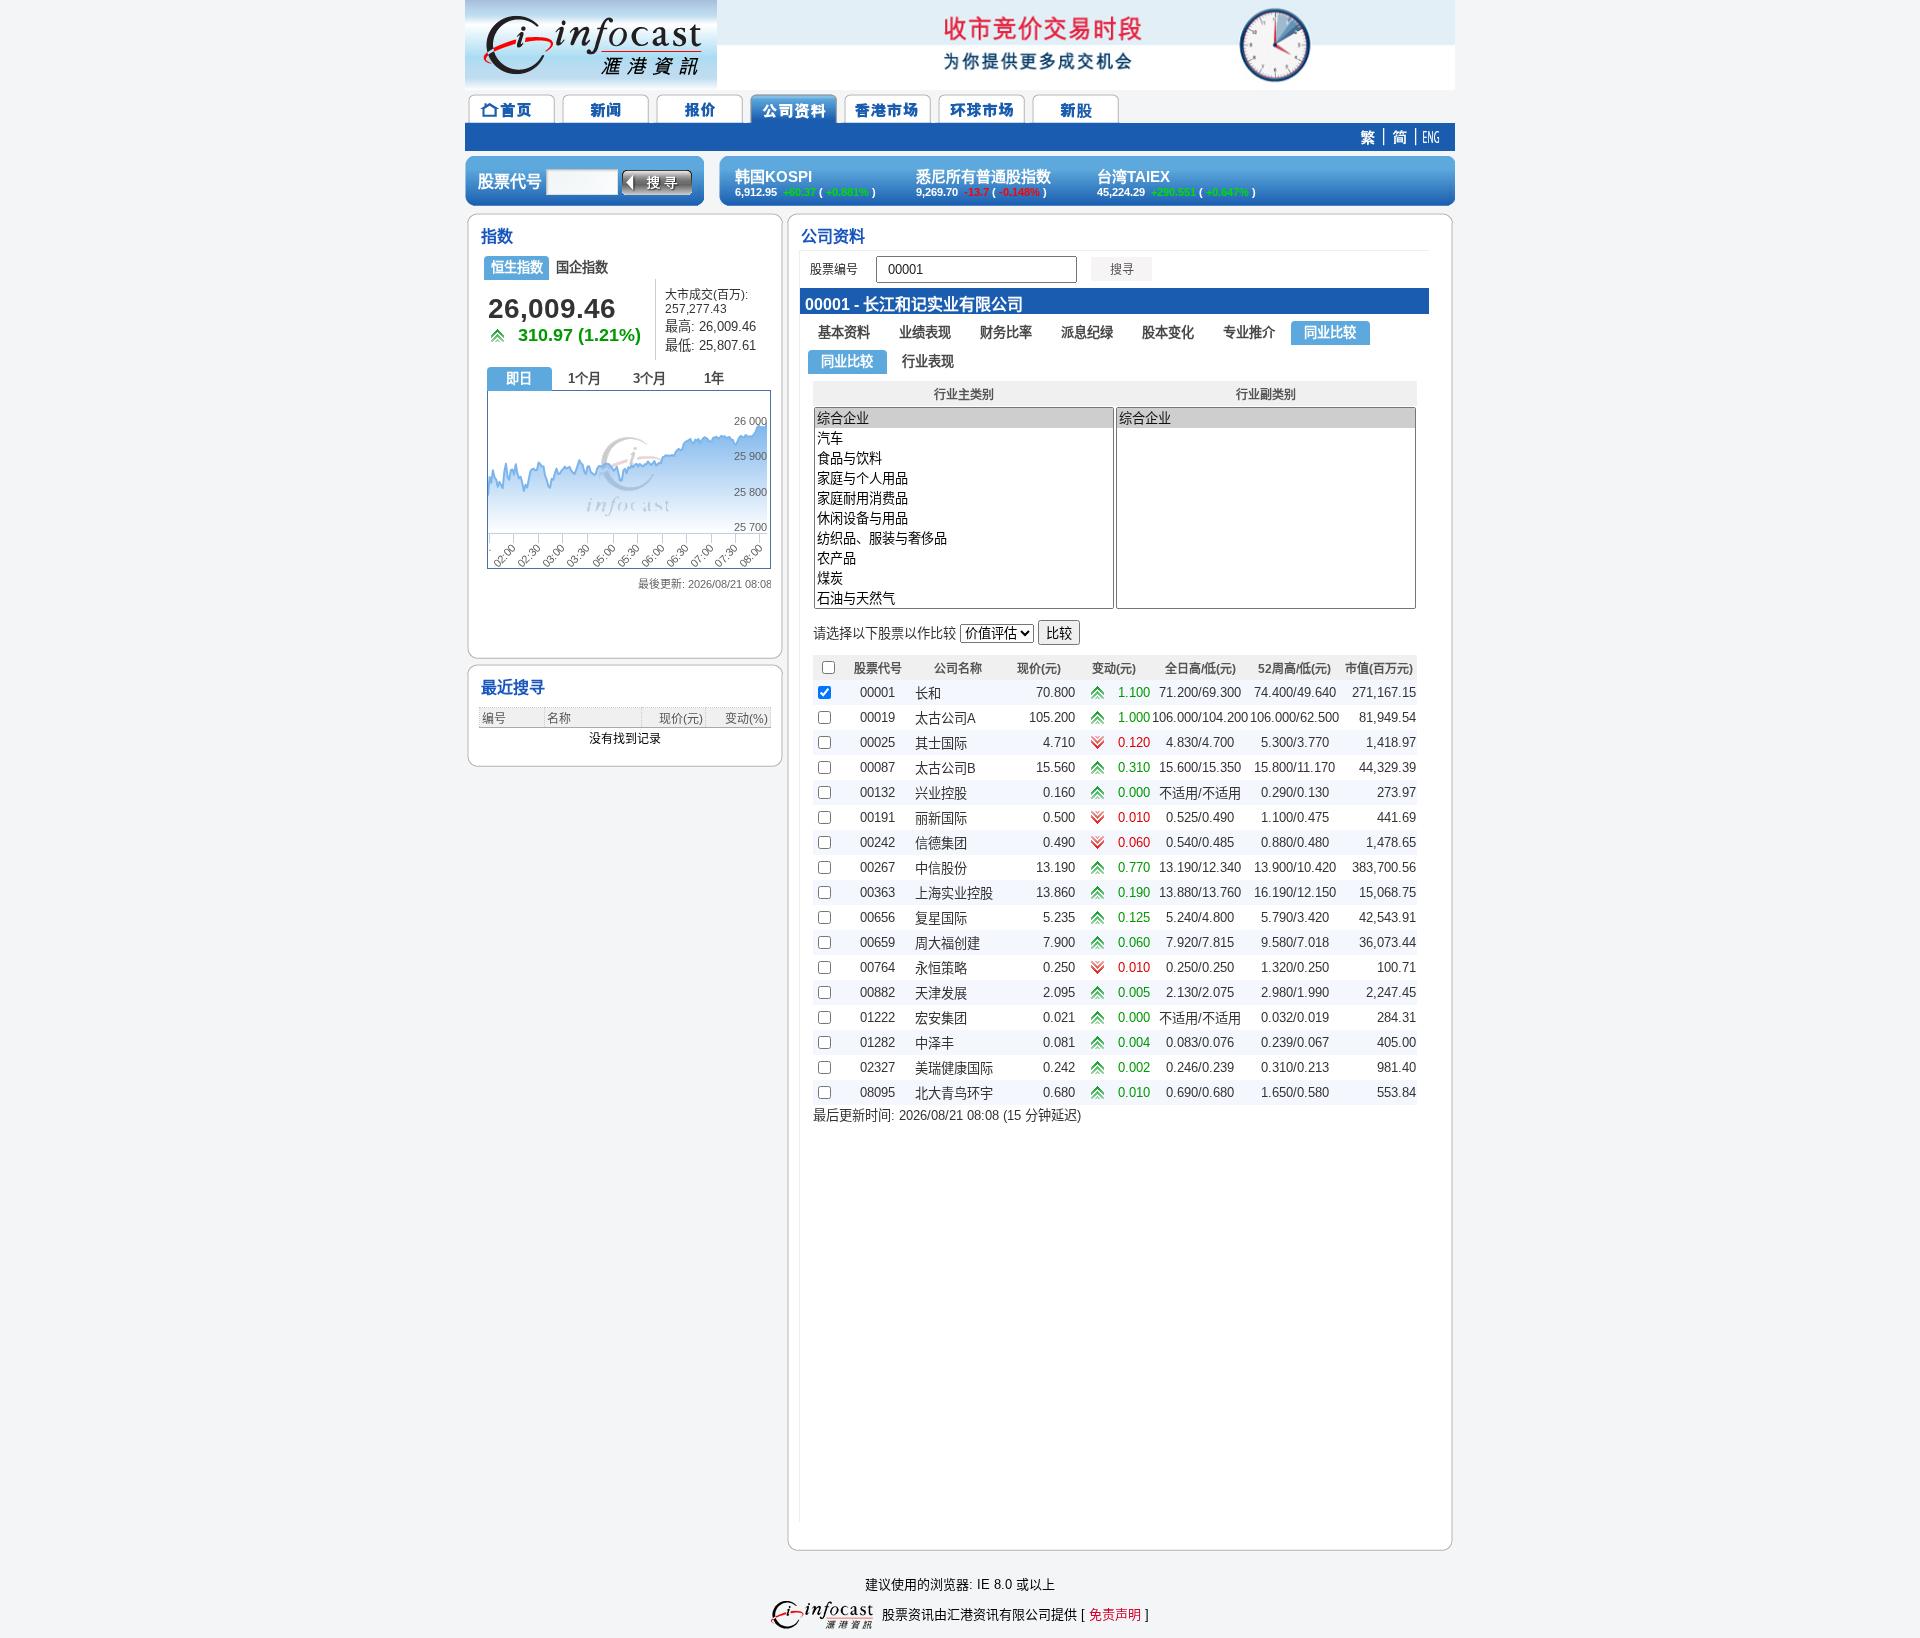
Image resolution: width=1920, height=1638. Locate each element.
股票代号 (510, 181)
